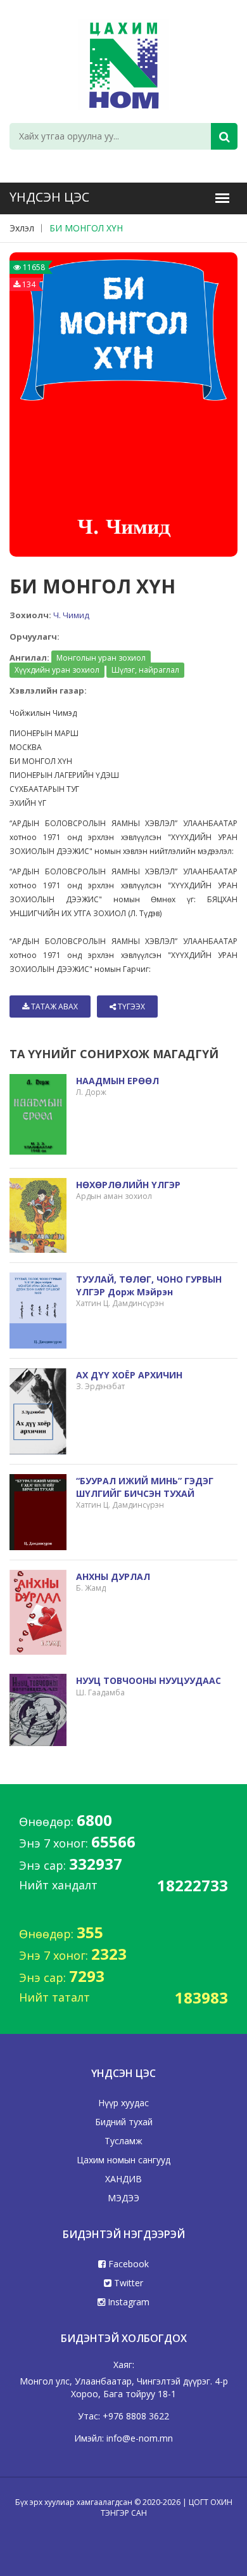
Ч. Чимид (71, 615)
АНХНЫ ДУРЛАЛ (113, 1576)
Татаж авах (54, 1006)
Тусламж (123, 2141)
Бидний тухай (124, 2122)
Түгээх (130, 1006)
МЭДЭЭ (123, 2198)
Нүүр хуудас (123, 2103)
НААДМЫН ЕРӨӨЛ (117, 1081)
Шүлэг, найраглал (145, 670)
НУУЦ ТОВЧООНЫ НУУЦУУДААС (149, 1680)
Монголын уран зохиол (101, 658)
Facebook (127, 2264)
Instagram (127, 2302)
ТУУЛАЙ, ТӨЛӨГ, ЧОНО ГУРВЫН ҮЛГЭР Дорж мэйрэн (149, 1285)
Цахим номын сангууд (123, 2160)
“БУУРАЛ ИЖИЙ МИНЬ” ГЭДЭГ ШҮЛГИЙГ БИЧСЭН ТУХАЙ (145, 1487)
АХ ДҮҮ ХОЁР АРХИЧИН (129, 1375)
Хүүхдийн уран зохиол (57, 670)
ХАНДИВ (123, 2179)
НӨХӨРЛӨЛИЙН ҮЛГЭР (128, 1185)
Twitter (127, 2283)
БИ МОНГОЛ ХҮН (86, 228)
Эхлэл (22, 228)
